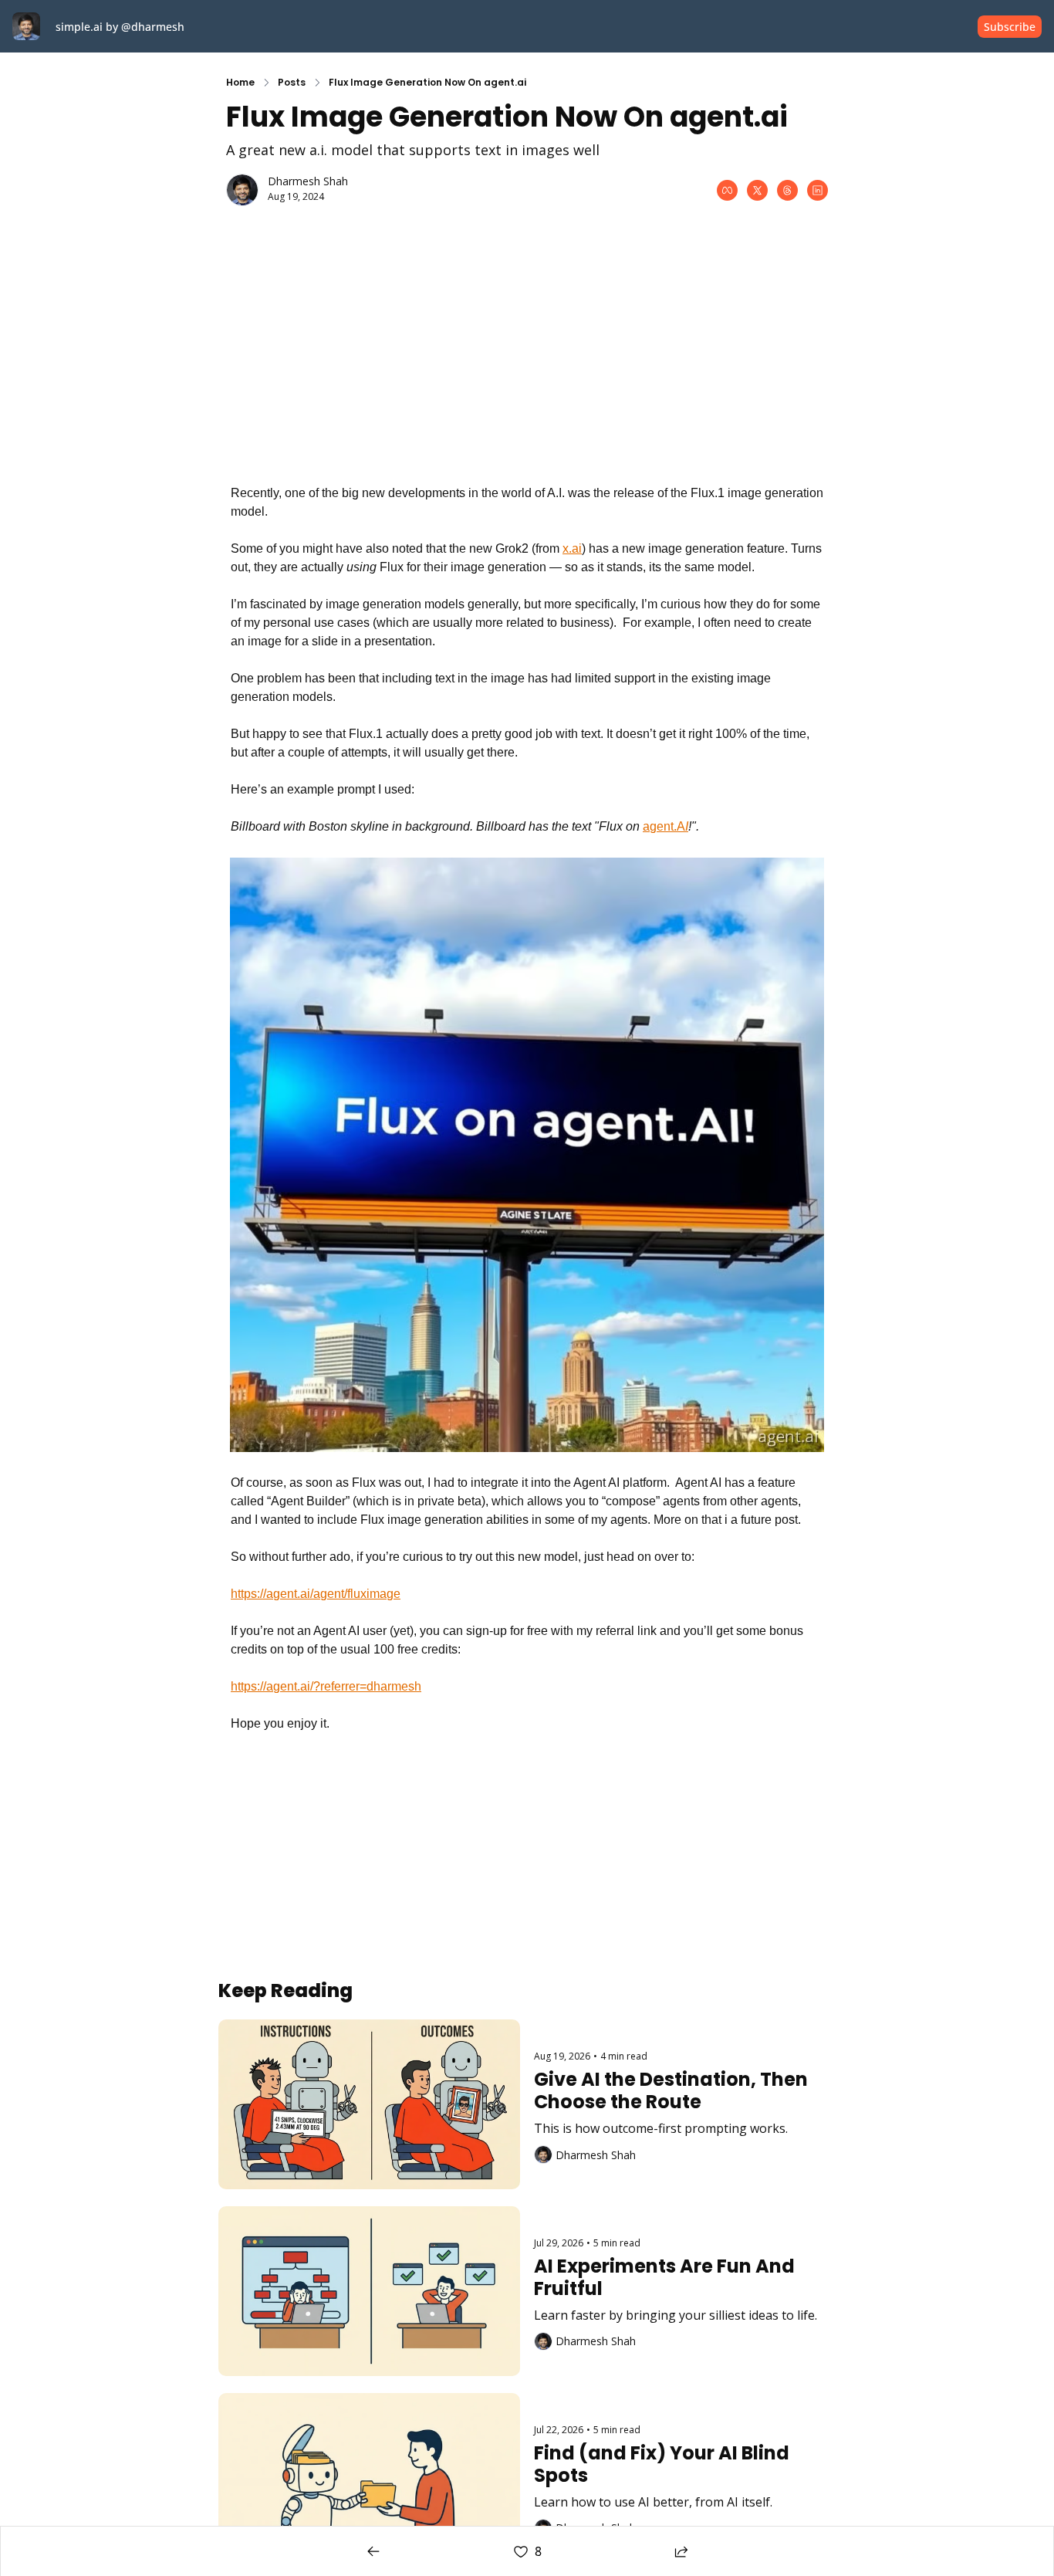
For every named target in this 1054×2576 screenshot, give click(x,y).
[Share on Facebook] (727, 190)
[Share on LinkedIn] (818, 190)
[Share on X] (757, 190)
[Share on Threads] (787, 190)
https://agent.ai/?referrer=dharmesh (326, 1686)
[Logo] (26, 26)
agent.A (664, 826)
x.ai (572, 548)
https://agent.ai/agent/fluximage (316, 1594)
